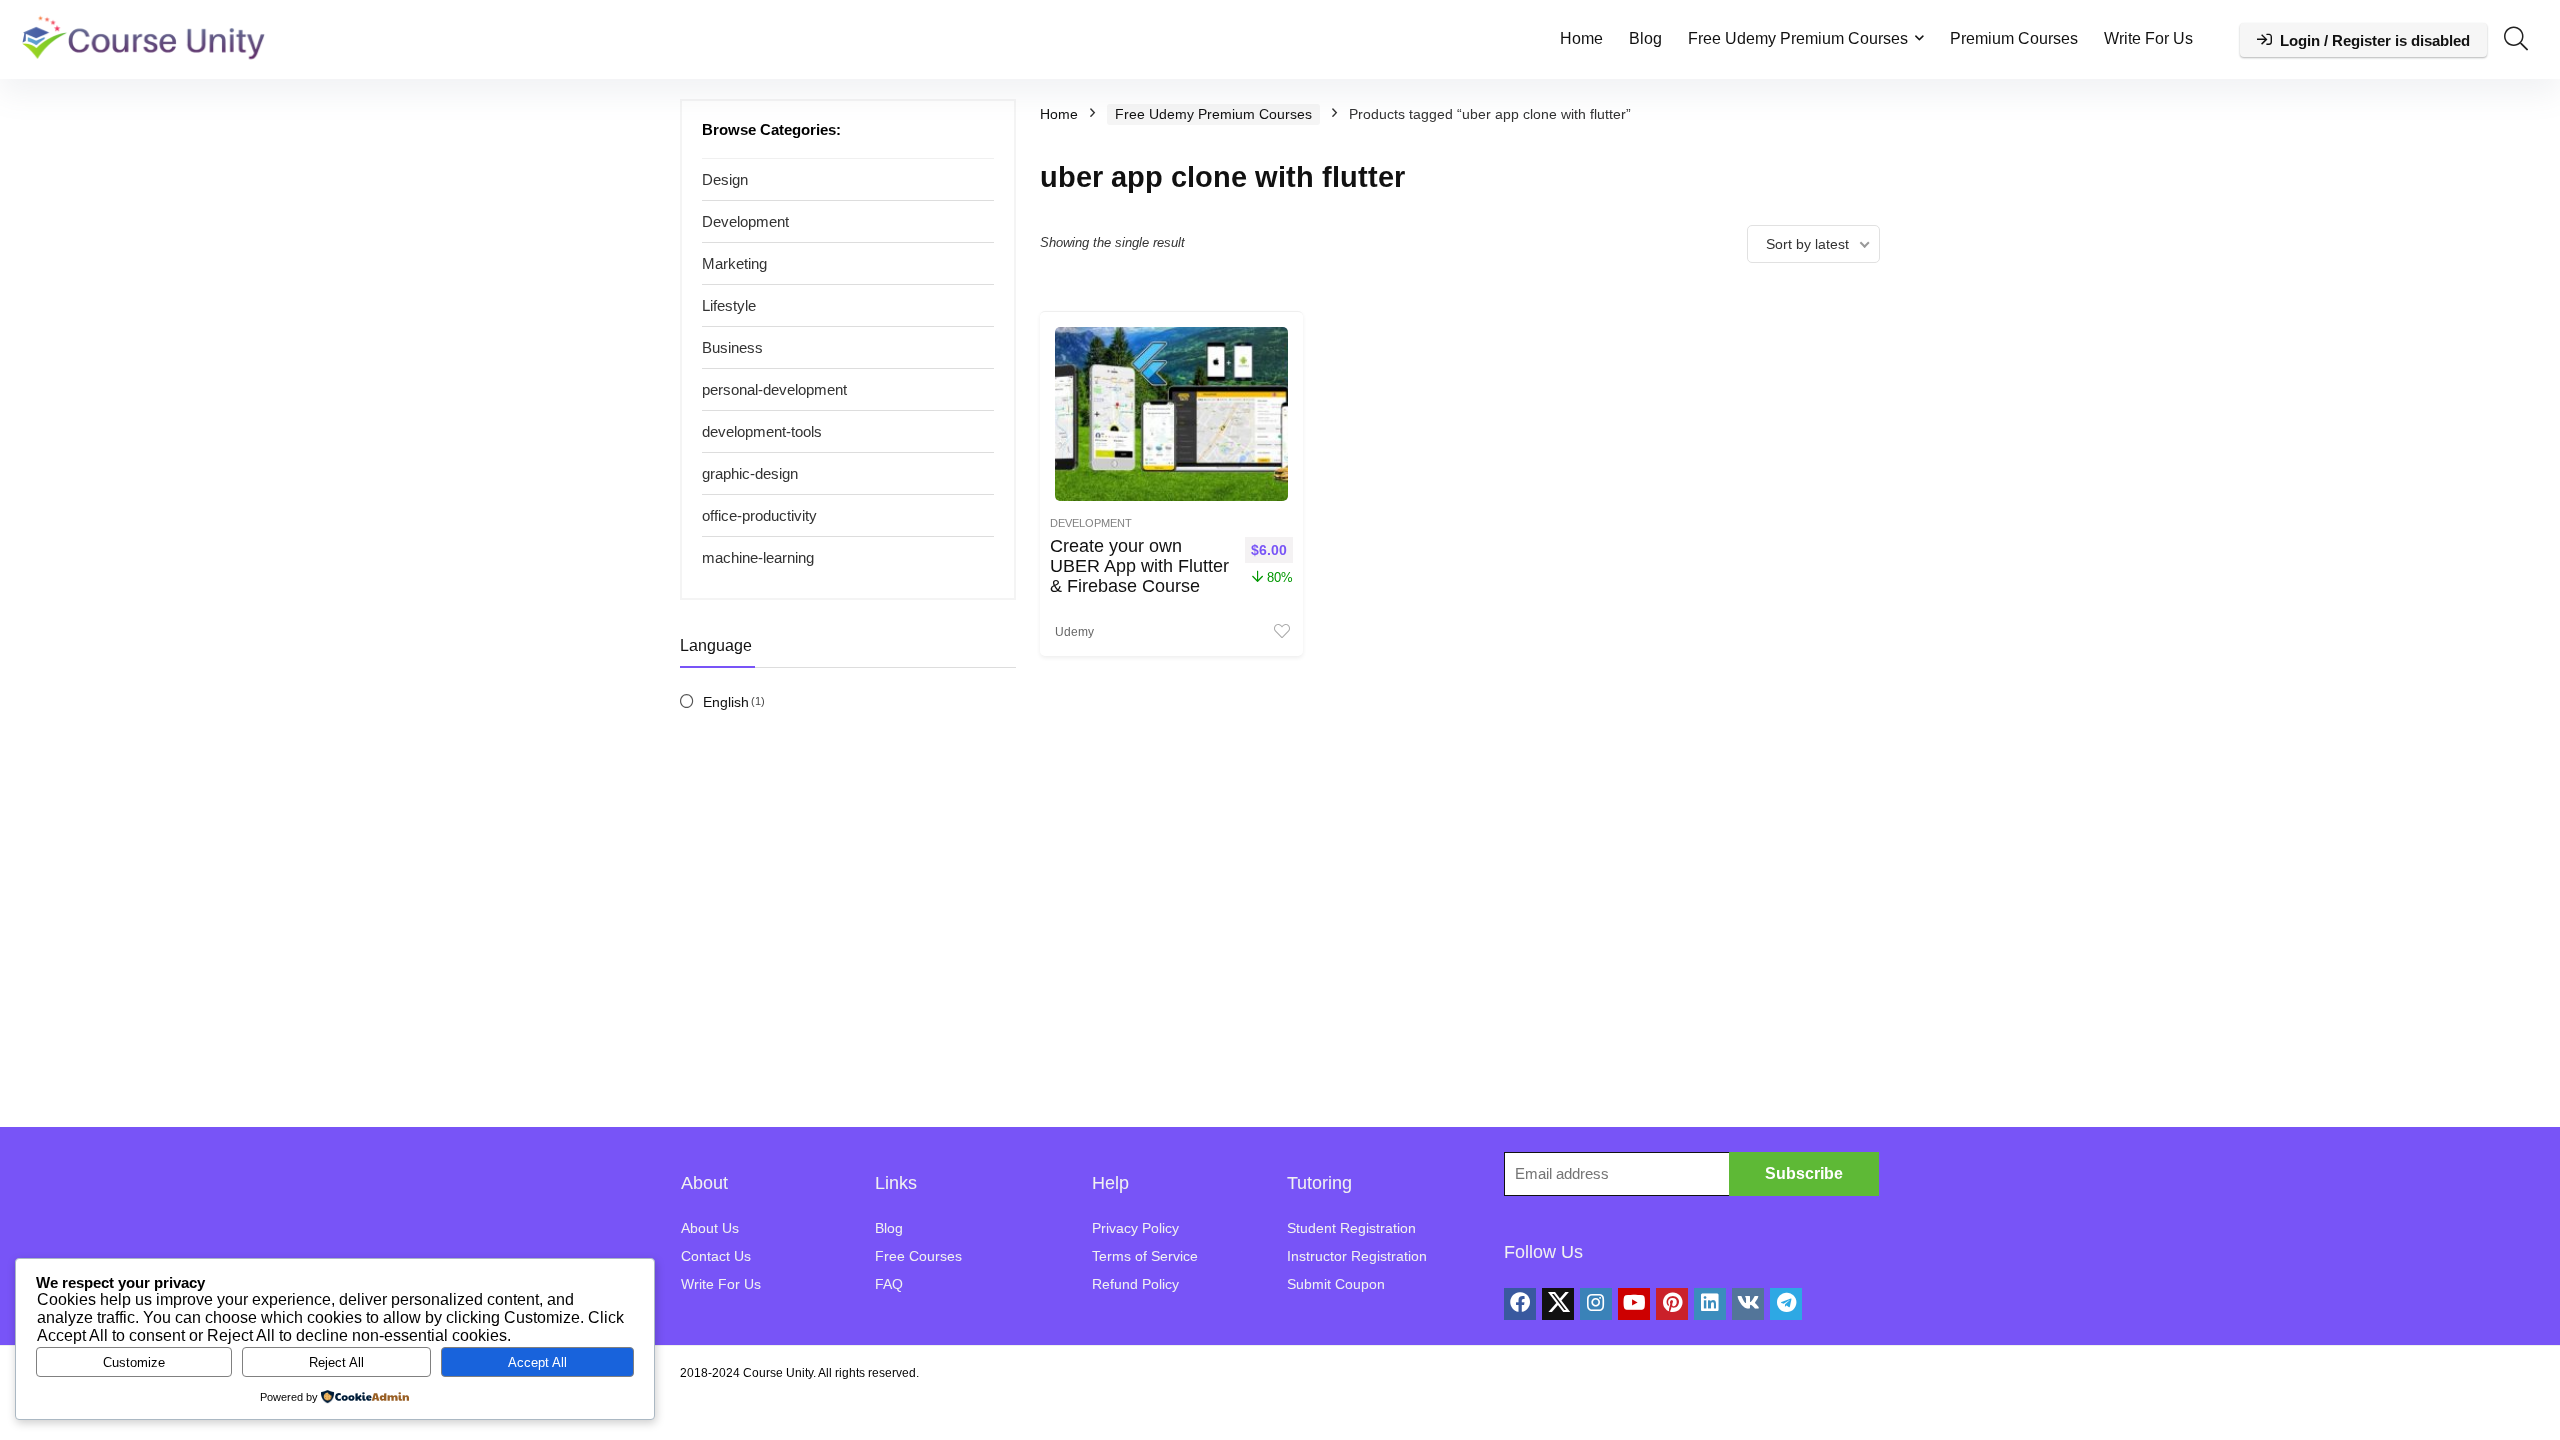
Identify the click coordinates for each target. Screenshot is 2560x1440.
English (726, 702)
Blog (1645, 38)
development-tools (762, 431)
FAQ (889, 1284)
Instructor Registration (1357, 1256)
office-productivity (759, 515)
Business (732, 347)
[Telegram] (1786, 1304)
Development (745, 221)
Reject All (336, 1362)
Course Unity (778, 1373)
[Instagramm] (1596, 1304)
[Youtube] (1634, 1304)
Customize (134, 1362)
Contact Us (716, 1256)
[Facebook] (1520, 1304)
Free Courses (918, 1256)
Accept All (537, 1362)
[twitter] (1558, 1304)
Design (725, 179)
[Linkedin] (1710, 1304)
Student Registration (1351, 1228)
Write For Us (2148, 38)
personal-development (774, 389)
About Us (710, 1228)
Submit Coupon (1336, 1284)
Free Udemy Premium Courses (1798, 38)
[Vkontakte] (1748, 1304)
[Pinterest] (1672, 1304)
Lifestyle (729, 305)
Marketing (734, 263)
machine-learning (758, 557)
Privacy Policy (1135, 1228)
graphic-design (750, 473)
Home (1581, 38)
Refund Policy (1135, 1284)
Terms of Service (1145, 1256)
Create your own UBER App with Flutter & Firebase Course (1139, 566)
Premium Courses (2014, 38)
